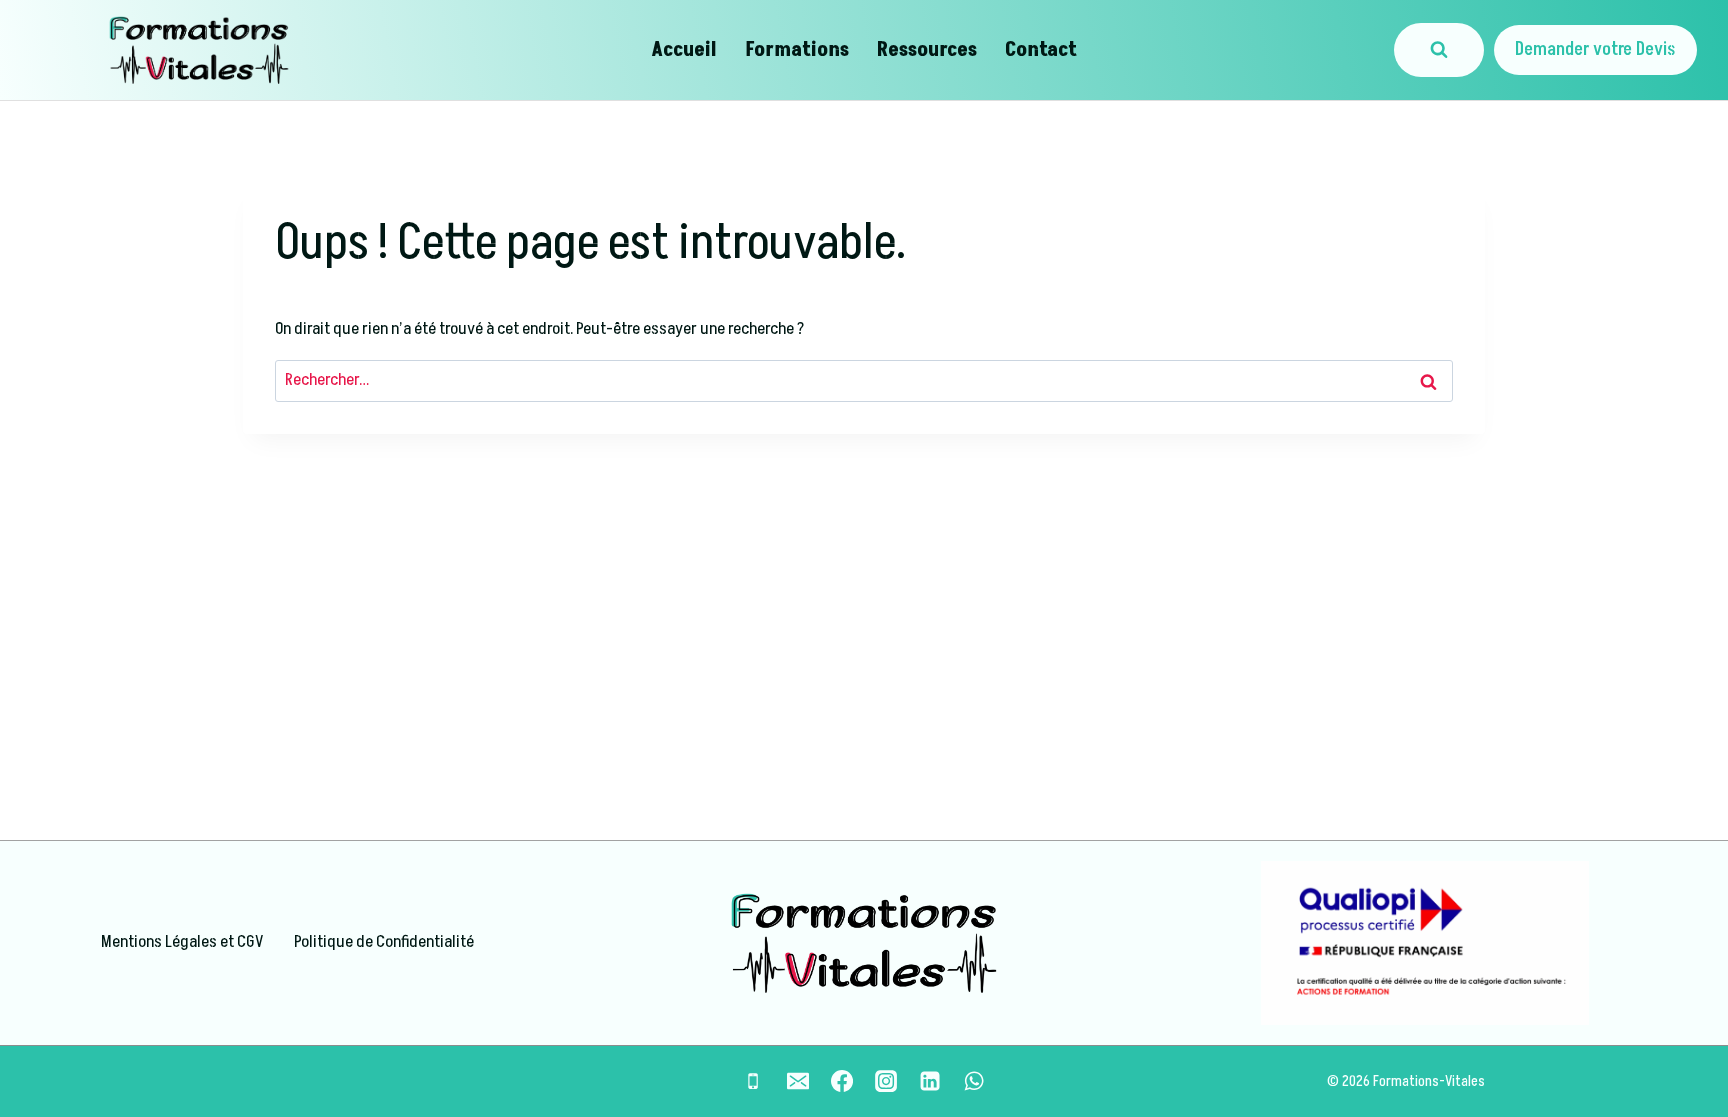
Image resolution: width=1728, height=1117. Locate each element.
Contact (1041, 50)
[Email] (798, 1081)
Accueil (684, 50)
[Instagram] (886, 1081)
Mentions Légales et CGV (182, 942)
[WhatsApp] (974, 1081)
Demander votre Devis (1595, 49)
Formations (797, 50)
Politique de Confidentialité (384, 942)
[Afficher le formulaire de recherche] (1439, 50)
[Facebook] (842, 1081)
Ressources (927, 50)
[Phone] (753, 1081)
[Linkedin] (930, 1081)
